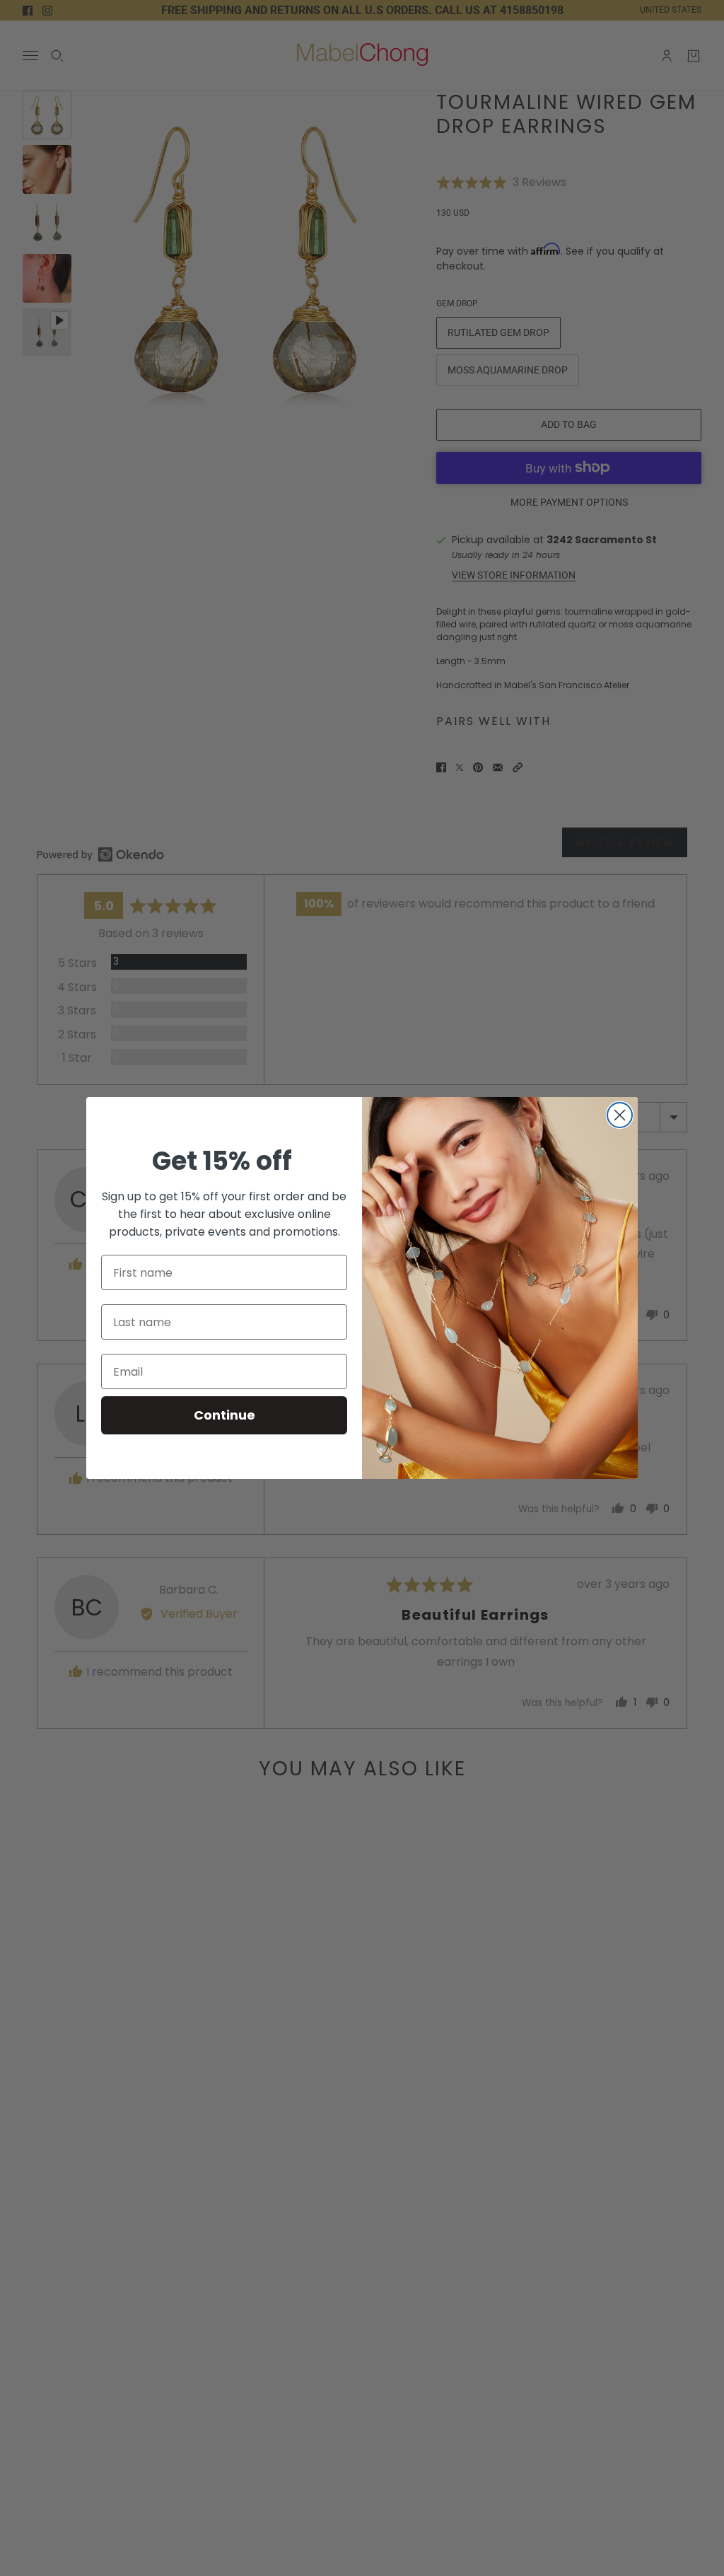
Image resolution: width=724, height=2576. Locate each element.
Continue (224, 1415)
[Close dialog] (620, 1115)
